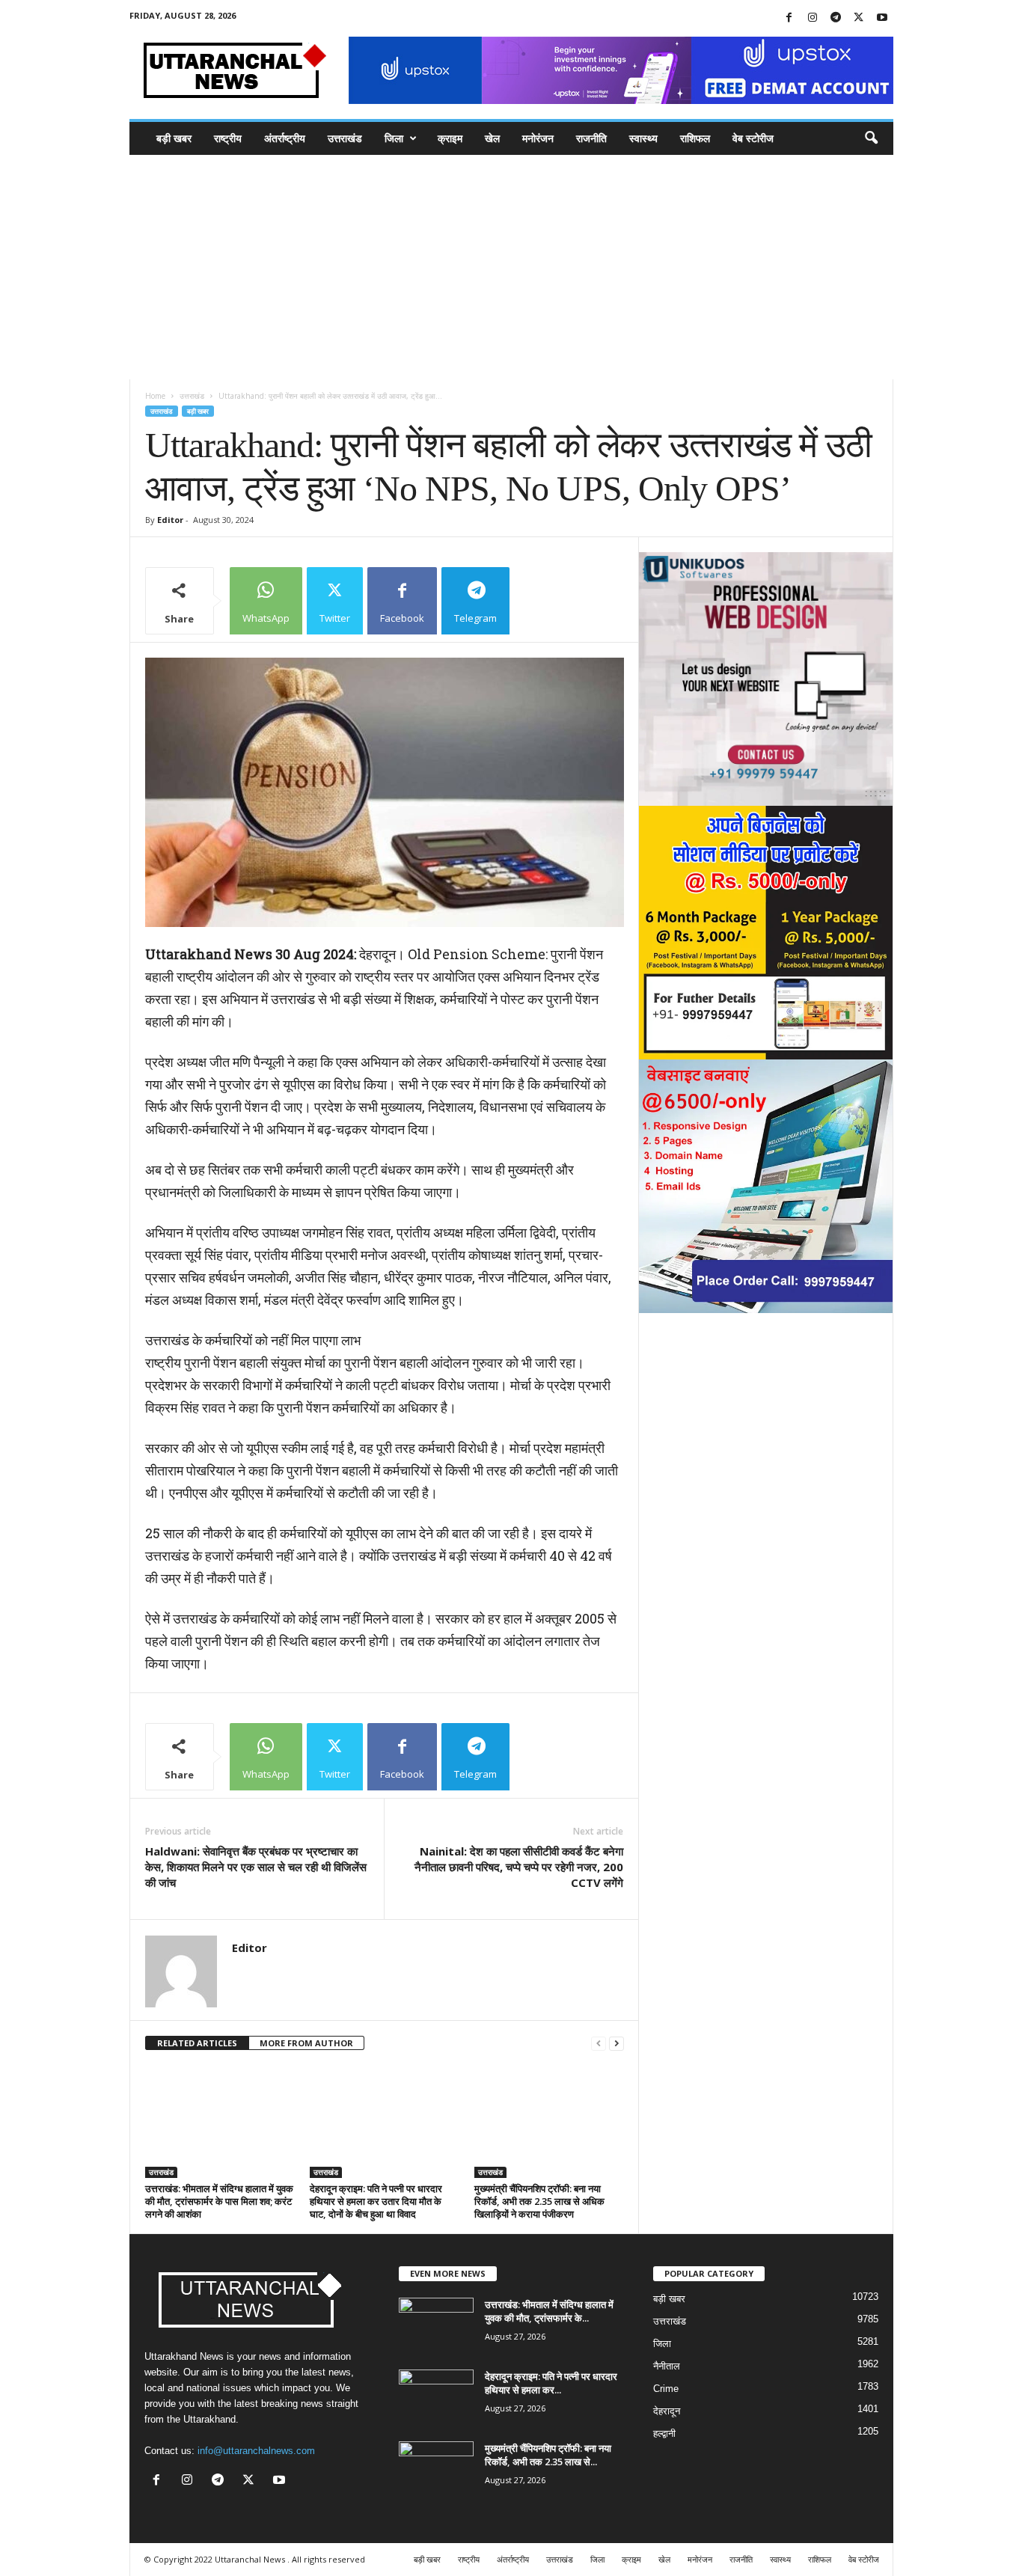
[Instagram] (813, 18)
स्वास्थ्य (643, 138)
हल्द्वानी (664, 2433)
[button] (871, 138)
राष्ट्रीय (228, 138)
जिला (394, 138)
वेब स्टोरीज (753, 138)
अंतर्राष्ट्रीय (285, 138)
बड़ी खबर (174, 138)
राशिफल (695, 138)
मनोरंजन (538, 138)
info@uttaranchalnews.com (256, 2451)
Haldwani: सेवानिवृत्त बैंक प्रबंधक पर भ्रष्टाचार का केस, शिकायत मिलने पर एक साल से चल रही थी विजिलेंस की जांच (256, 1867)
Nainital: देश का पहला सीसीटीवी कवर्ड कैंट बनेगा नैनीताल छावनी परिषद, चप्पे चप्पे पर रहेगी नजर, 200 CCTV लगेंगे (519, 1867)
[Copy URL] (548, 601)
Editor (170, 520)
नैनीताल (667, 2366)
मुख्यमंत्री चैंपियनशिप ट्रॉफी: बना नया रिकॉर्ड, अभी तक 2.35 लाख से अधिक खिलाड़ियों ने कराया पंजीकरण (539, 2201)
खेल (492, 138)
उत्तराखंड (345, 138)
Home (155, 396)
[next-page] (616, 2044)
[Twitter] (859, 18)
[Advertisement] (511, 267)
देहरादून (667, 2411)
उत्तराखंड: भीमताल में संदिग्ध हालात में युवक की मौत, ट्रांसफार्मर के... (549, 2311)
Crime (666, 2389)
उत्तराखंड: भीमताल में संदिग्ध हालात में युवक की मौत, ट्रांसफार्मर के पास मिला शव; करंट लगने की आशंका (219, 2201)
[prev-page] (599, 2044)
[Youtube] (882, 18)
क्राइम (450, 138)
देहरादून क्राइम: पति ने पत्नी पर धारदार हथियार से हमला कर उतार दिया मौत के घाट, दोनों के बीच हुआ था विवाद (376, 2201)
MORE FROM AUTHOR (306, 2043)
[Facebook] (789, 18)
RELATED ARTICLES (197, 2043)
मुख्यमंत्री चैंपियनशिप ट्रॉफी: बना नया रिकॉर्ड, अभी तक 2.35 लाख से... (548, 2455)
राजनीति (591, 138)
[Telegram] (836, 18)
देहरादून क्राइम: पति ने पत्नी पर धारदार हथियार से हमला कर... (551, 2383)
